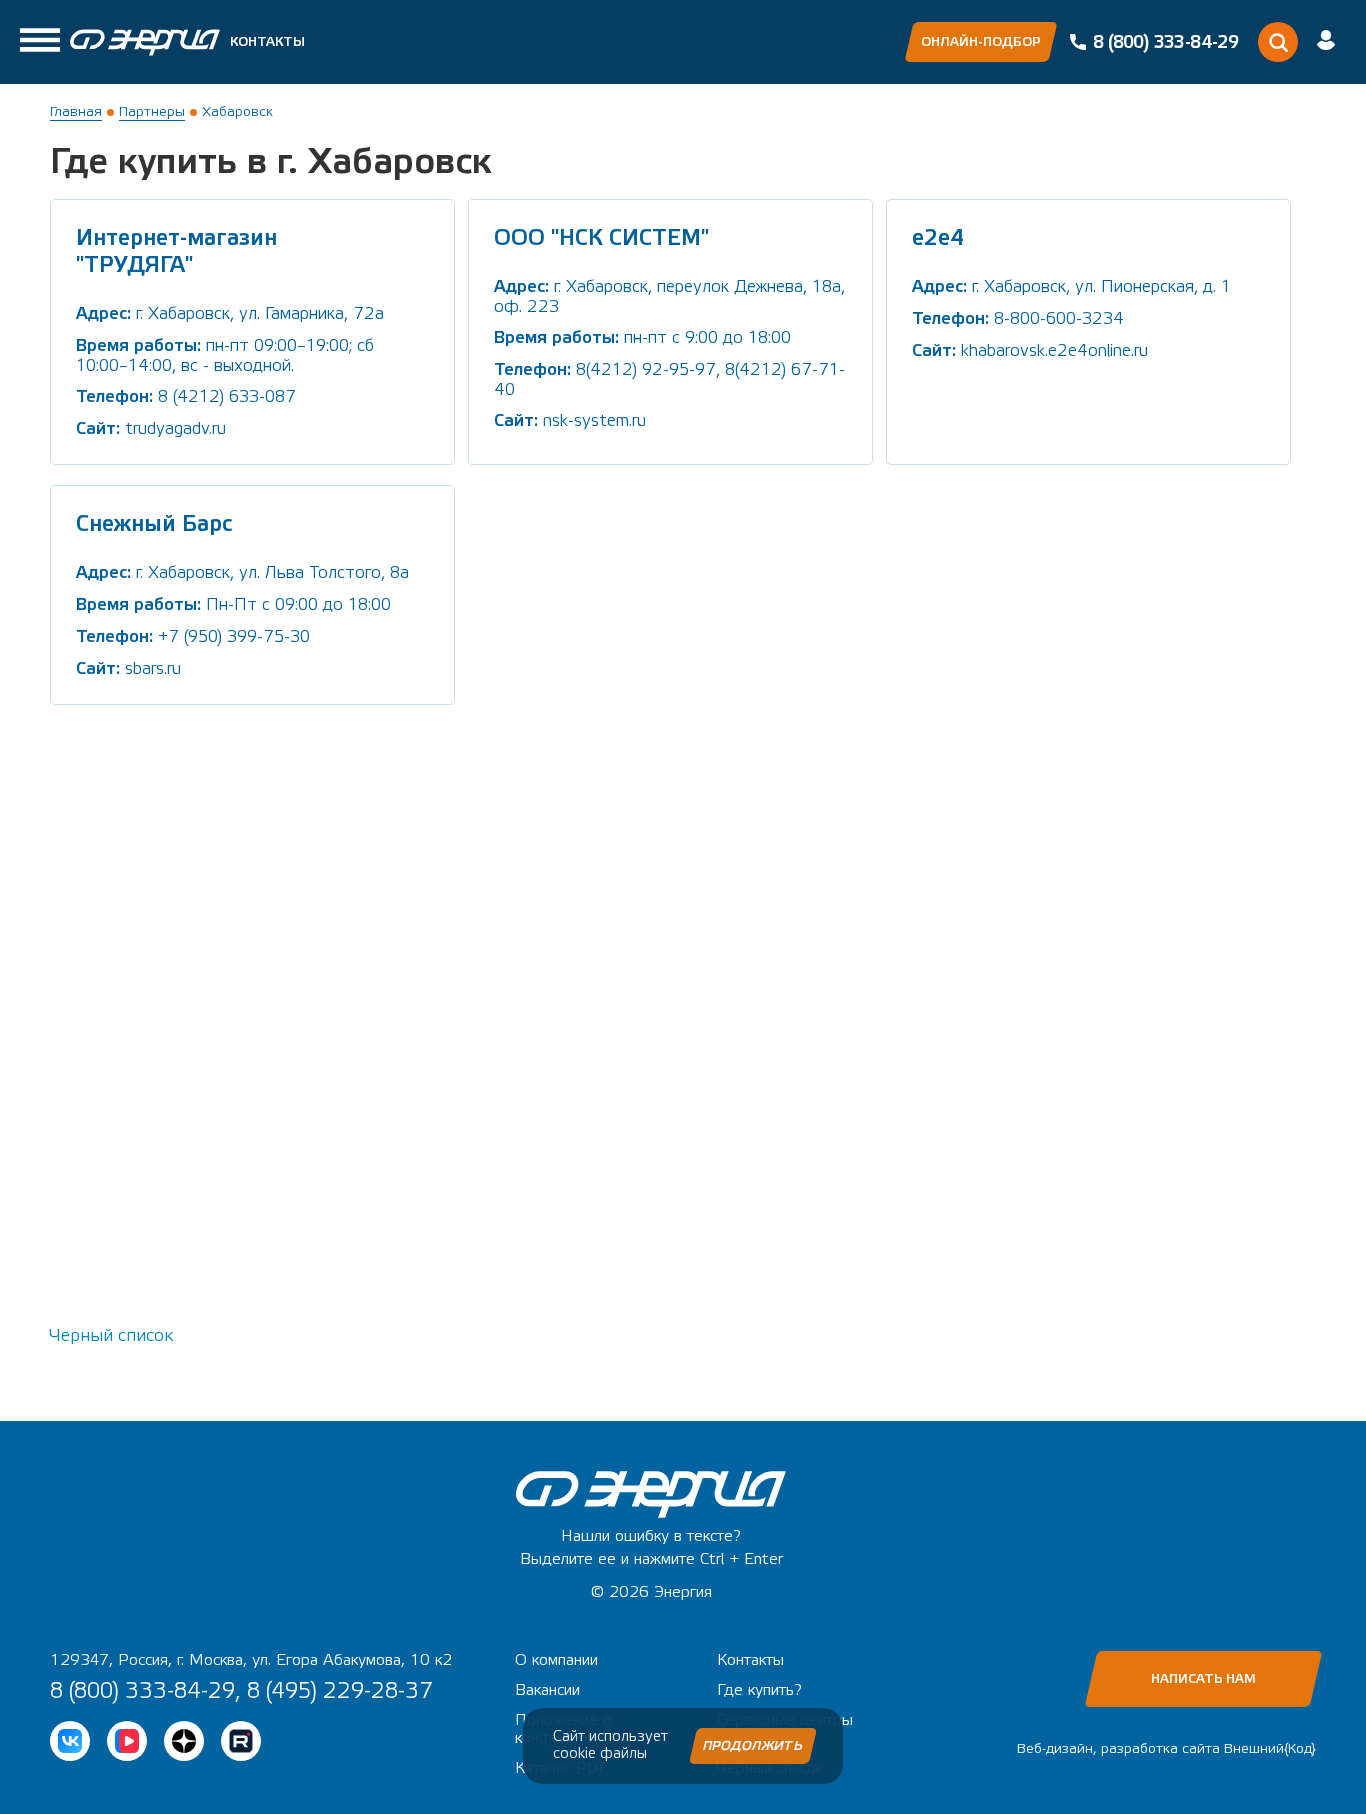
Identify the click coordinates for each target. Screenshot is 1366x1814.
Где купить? (759, 1690)
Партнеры (152, 112)
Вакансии (547, 1690)
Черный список (111, 1335)
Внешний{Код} (1270, 1749)
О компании (556, 1660)
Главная (76, 112)
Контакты (267, 42)
